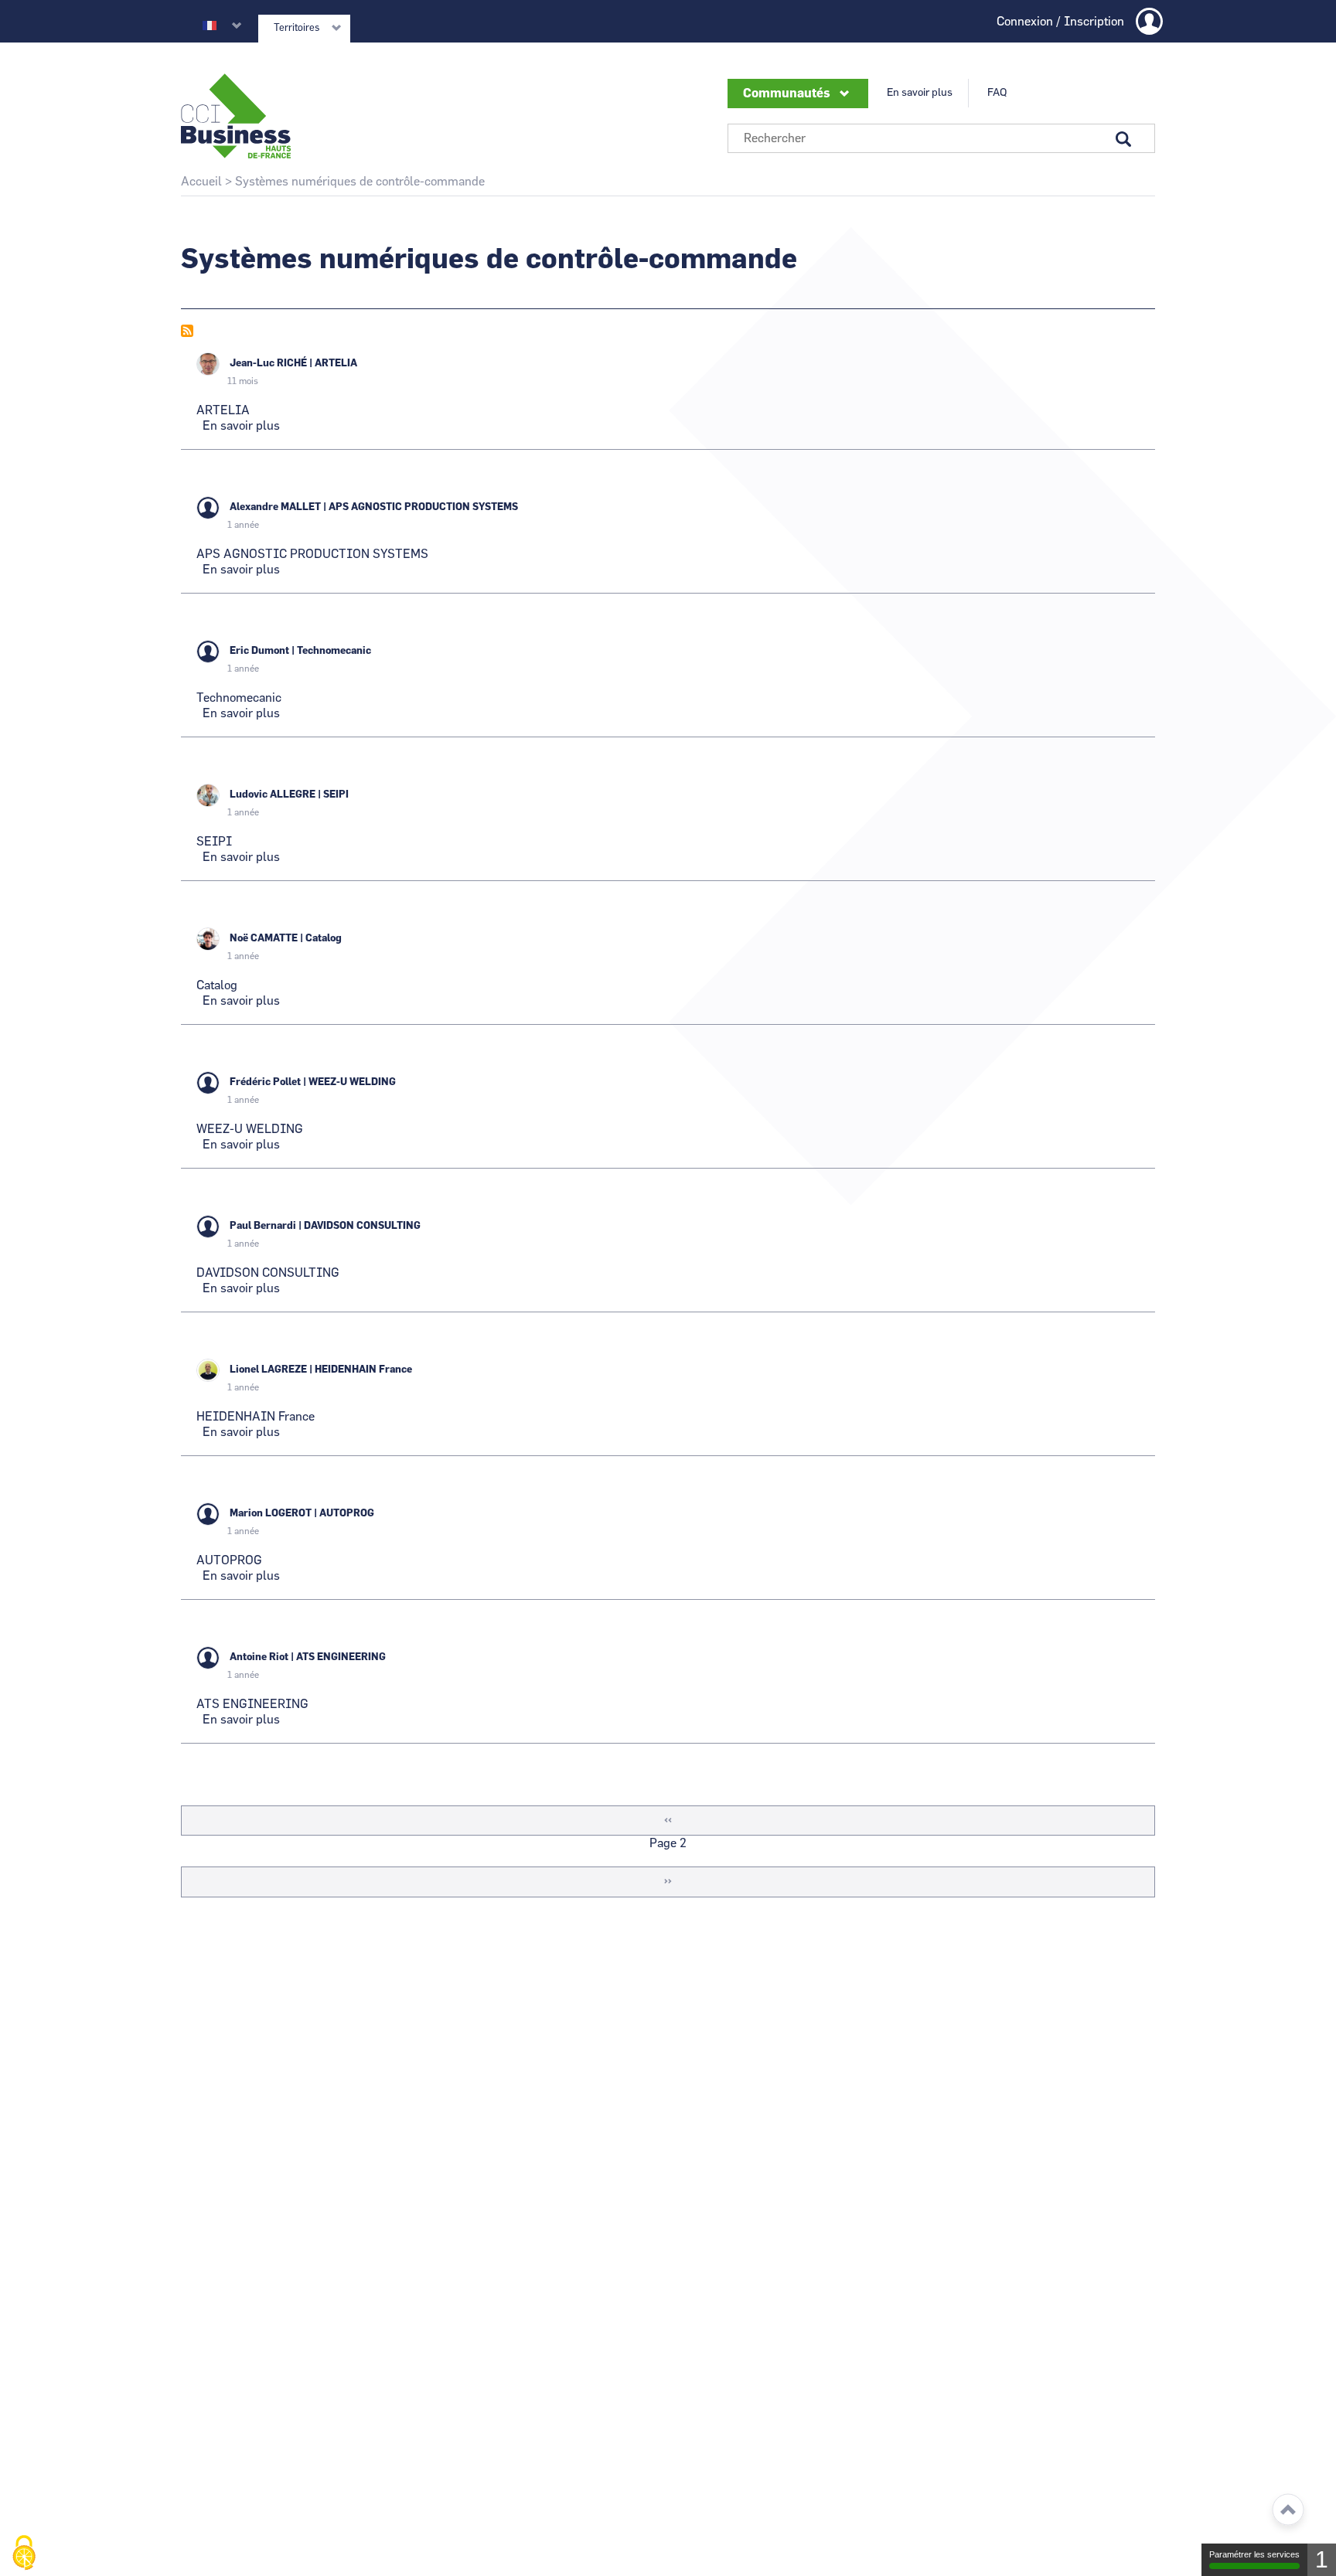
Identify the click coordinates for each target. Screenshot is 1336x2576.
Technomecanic (334, 651)
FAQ (997, 93)
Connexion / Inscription (1060, 22)
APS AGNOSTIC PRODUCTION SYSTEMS (423, 507)
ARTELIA (336, 364)
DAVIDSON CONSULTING (362, 1226)
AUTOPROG (347, 1514)
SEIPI (336, 795)
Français (210, 26)
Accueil (201, 182)
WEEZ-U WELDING (352, 1082)
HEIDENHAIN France (363, 1370)
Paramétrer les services (1254, 2554)
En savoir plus (920, 93)
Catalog (324, 939)
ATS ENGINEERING (341, 1657)
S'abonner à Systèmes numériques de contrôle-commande (187, 331)
